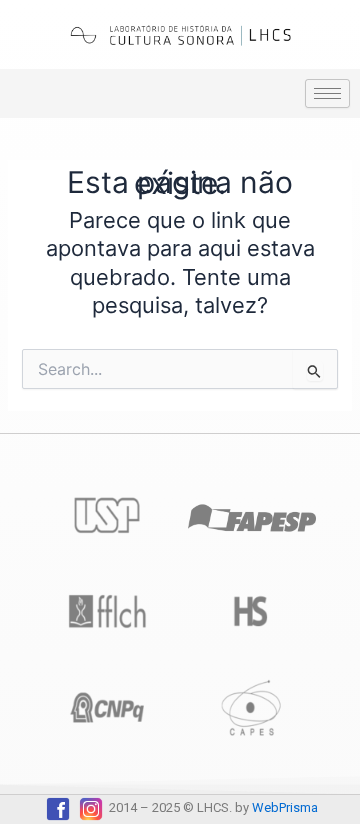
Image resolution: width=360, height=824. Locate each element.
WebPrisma (285, 807)
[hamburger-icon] (327, 93)
